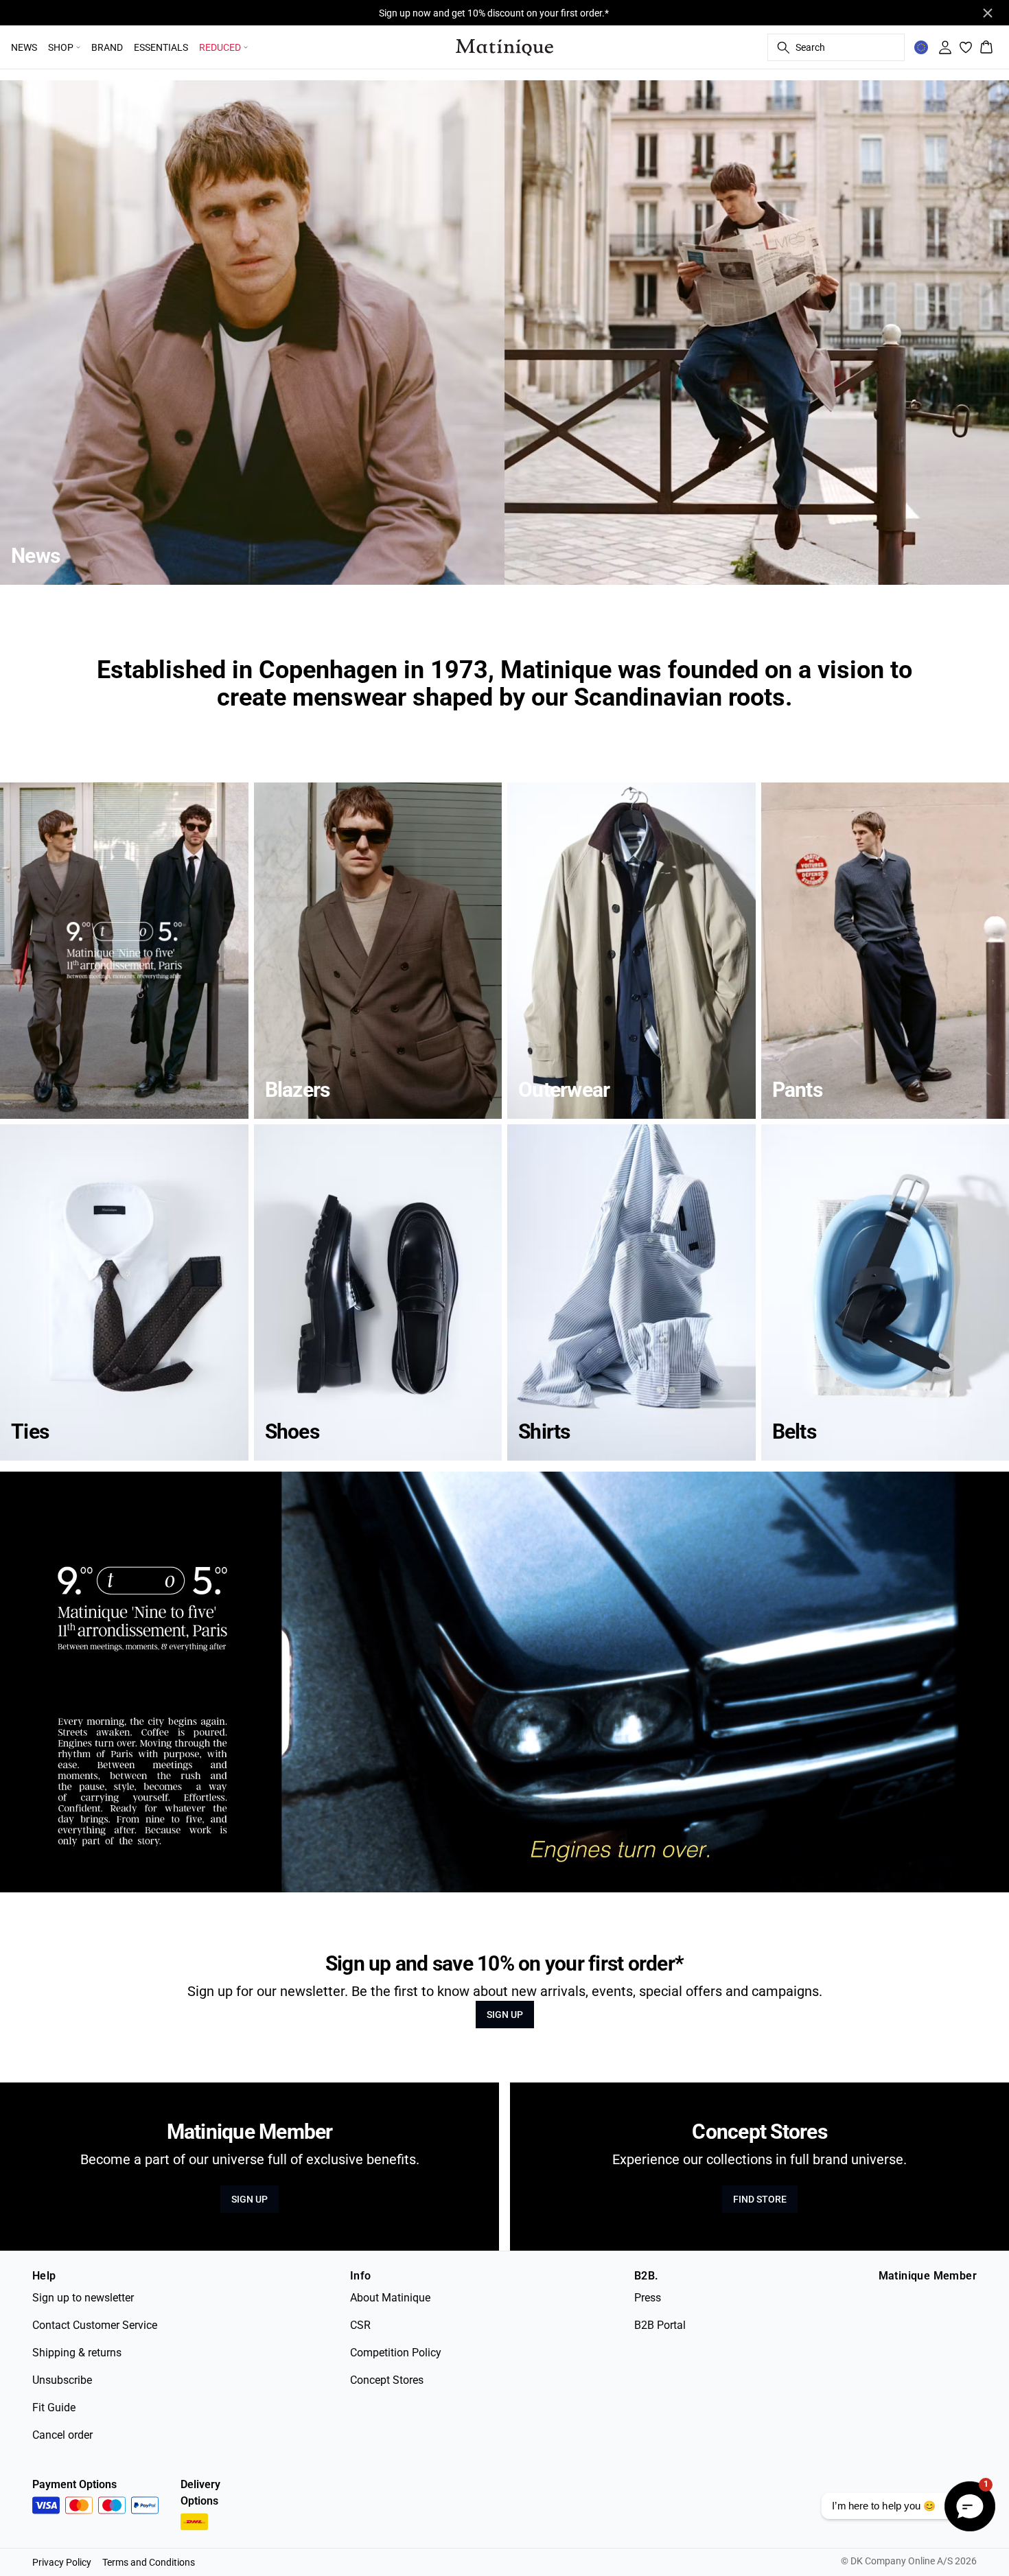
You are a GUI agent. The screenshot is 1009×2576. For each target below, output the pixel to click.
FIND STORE (760, 2199)
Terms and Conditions (149, 2562)
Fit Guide (54, 2407)
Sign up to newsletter (83, 2298)
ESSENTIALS (161, 47)
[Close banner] (988, 13)
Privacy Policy (62, 2562)
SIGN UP (505, 2015)
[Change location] (921, 47)
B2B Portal (660, 2325)
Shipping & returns (77, 2353)
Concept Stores (387, 2380)
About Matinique (390, 2298)
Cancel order (62, 2435)
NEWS (24, 47)
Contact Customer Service (95, 2325)
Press (648, 2298)
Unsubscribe (62, 2380)
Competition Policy (396, 2353)
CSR (360, 2325)
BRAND (107, 47)
